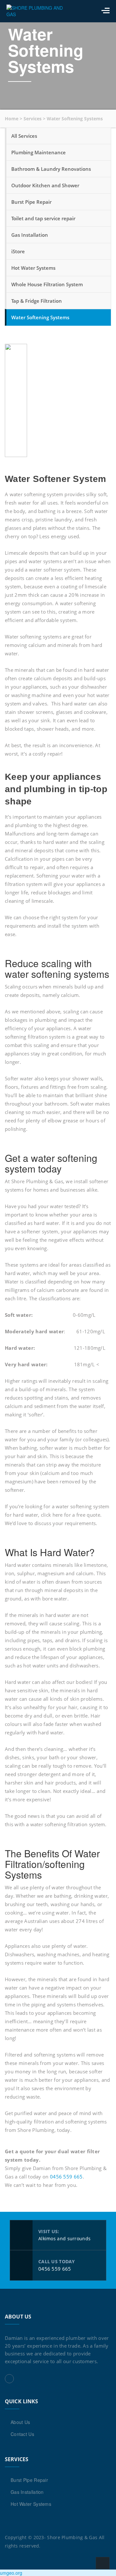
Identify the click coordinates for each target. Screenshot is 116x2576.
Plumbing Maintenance (39, 152)
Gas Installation (30, 235)
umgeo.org (11, 2573)
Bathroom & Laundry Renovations (51, 169)
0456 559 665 (66, 2177)
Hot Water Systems (33, 268)
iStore (18, 251)
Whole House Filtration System (47, 284)
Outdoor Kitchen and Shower (45, 185)
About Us (20, 2422)
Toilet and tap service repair (43, 218)
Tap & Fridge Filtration (37, 301)
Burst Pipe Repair (31, 202)
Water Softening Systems (40, 317)
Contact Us (22, 2434)
